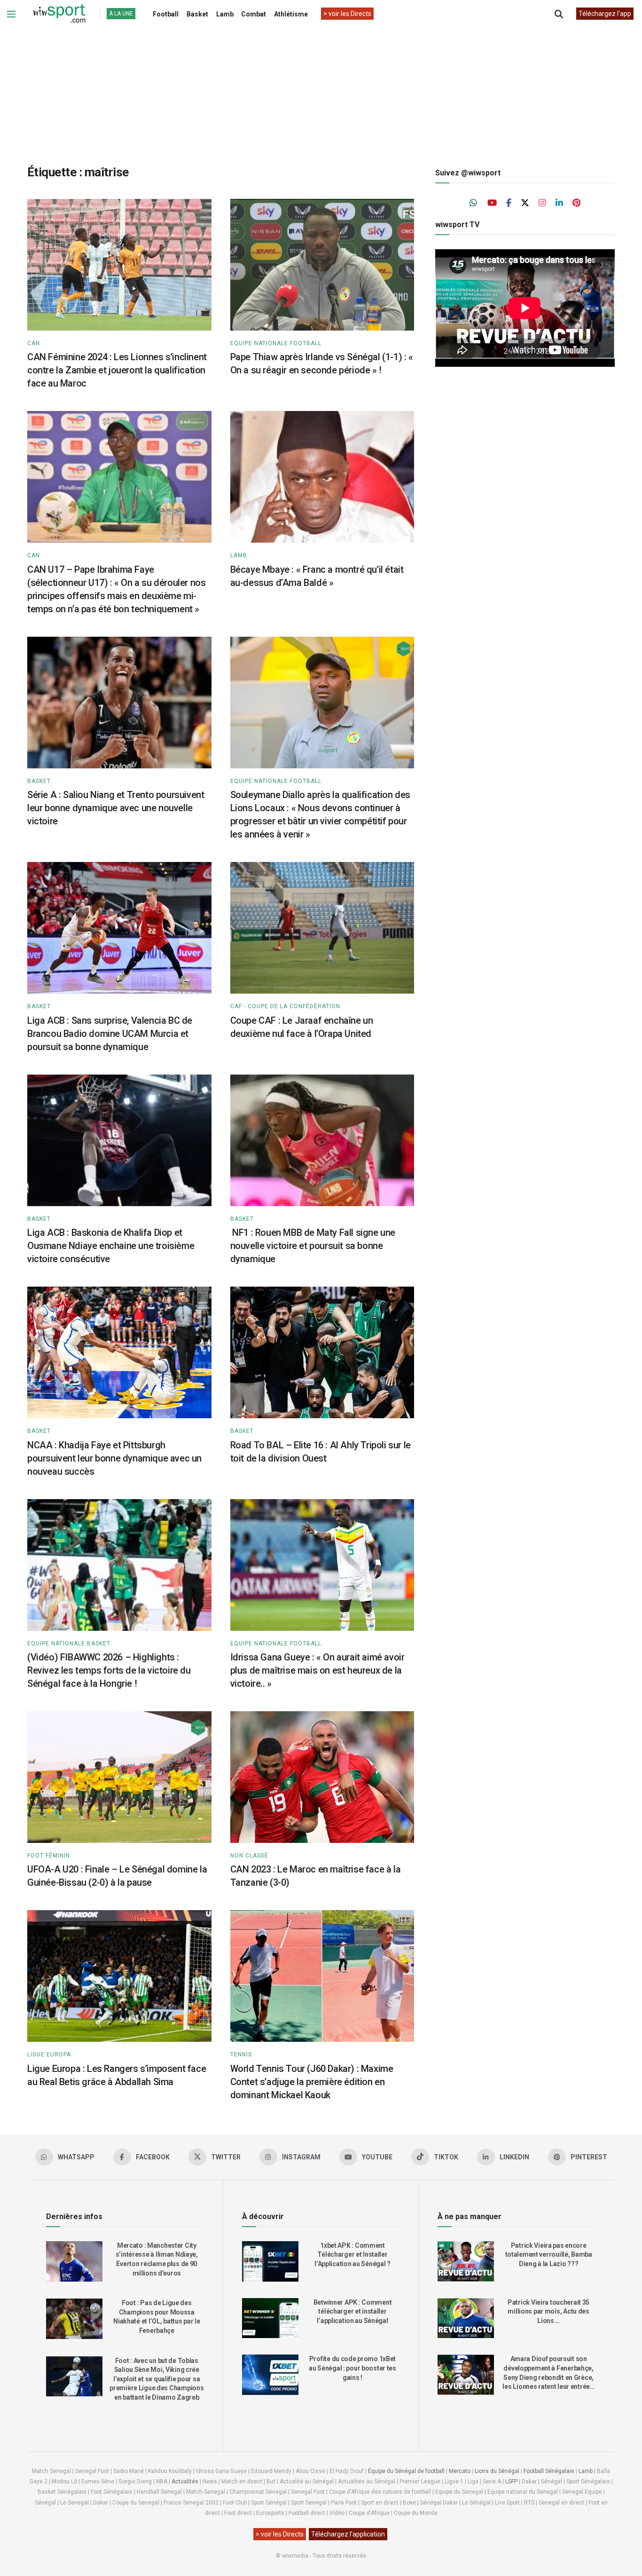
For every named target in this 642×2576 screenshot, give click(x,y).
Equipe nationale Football (276, 343)
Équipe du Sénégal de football (406, 2471)
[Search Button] (559, 14)
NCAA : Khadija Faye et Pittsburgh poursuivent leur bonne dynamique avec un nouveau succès (114, 1458)
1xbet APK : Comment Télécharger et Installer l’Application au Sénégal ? (352, 2255)
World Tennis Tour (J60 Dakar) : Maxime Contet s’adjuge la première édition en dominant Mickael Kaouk (312, 2082)
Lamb (225, 14)
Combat (254, 14)
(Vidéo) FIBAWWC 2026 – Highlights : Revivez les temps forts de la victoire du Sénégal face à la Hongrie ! (109, 1670)
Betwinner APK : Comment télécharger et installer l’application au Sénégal (353, 2311)
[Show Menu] (11, 14)
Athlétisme (291, 14)
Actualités (185, 2481)
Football (166, 14)
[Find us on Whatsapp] (474, 203)
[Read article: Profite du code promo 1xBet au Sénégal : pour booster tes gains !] (270, 2375)
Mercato (460, 2471)
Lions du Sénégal (497, 2471)
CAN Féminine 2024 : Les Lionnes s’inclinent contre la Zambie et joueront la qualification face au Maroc (117, 370)
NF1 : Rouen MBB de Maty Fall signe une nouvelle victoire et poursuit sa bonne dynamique (313, 1246)
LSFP (511, 2481)
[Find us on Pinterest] (576, 203)
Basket (197, 14)
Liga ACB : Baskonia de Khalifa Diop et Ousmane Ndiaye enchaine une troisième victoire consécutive (111, 1246)
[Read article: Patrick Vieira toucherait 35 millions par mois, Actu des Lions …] (466, 2318)
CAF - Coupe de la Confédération (285, 1006)
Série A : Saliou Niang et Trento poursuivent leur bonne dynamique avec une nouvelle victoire (116, 808)
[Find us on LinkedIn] (559, 203)
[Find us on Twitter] (525, 203)
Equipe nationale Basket (69, 1644)
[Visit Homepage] (59, 14)
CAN (34, 343)
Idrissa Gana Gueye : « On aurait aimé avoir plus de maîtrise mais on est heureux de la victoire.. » (317, 1670)
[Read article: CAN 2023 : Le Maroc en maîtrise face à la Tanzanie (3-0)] (322, 1777)
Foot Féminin (49, 1856)
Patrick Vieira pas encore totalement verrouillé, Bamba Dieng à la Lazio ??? (549, 2255)
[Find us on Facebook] (509, 203)
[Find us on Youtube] (492, 203)
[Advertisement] (321, 89)
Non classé (249, 1856)
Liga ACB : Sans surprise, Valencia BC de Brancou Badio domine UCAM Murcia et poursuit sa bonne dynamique (110, 1034)
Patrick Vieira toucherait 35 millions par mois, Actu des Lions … (548, 2311)
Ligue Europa (49, 2054)
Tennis (241, 2054)
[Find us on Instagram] (542, 203)
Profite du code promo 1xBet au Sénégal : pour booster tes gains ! (352, 2368)
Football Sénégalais (549, 2471)
